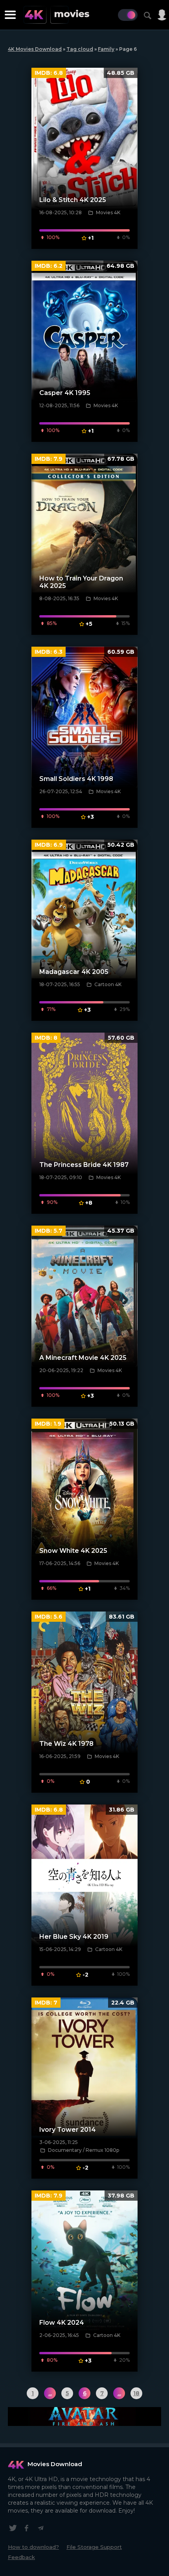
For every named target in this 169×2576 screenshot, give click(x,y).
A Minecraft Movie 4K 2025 (83, 1358)
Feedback (21, 2557)
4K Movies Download (35, 49)
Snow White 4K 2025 (73, 1551)
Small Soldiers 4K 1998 (76, 779)
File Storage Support (94, 2547)
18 (136, 2393)
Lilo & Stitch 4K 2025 (73, 200)
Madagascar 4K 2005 (74, 972)
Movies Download (55, 2464)
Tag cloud (80, 49)
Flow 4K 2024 (62, 2323)
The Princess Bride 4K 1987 (84, 1165)
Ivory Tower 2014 (68, 2130)
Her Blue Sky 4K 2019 (74, 1937)
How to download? (33, 2547)
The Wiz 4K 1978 (66, 1744)
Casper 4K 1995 (65, 393)
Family (106, 49)
